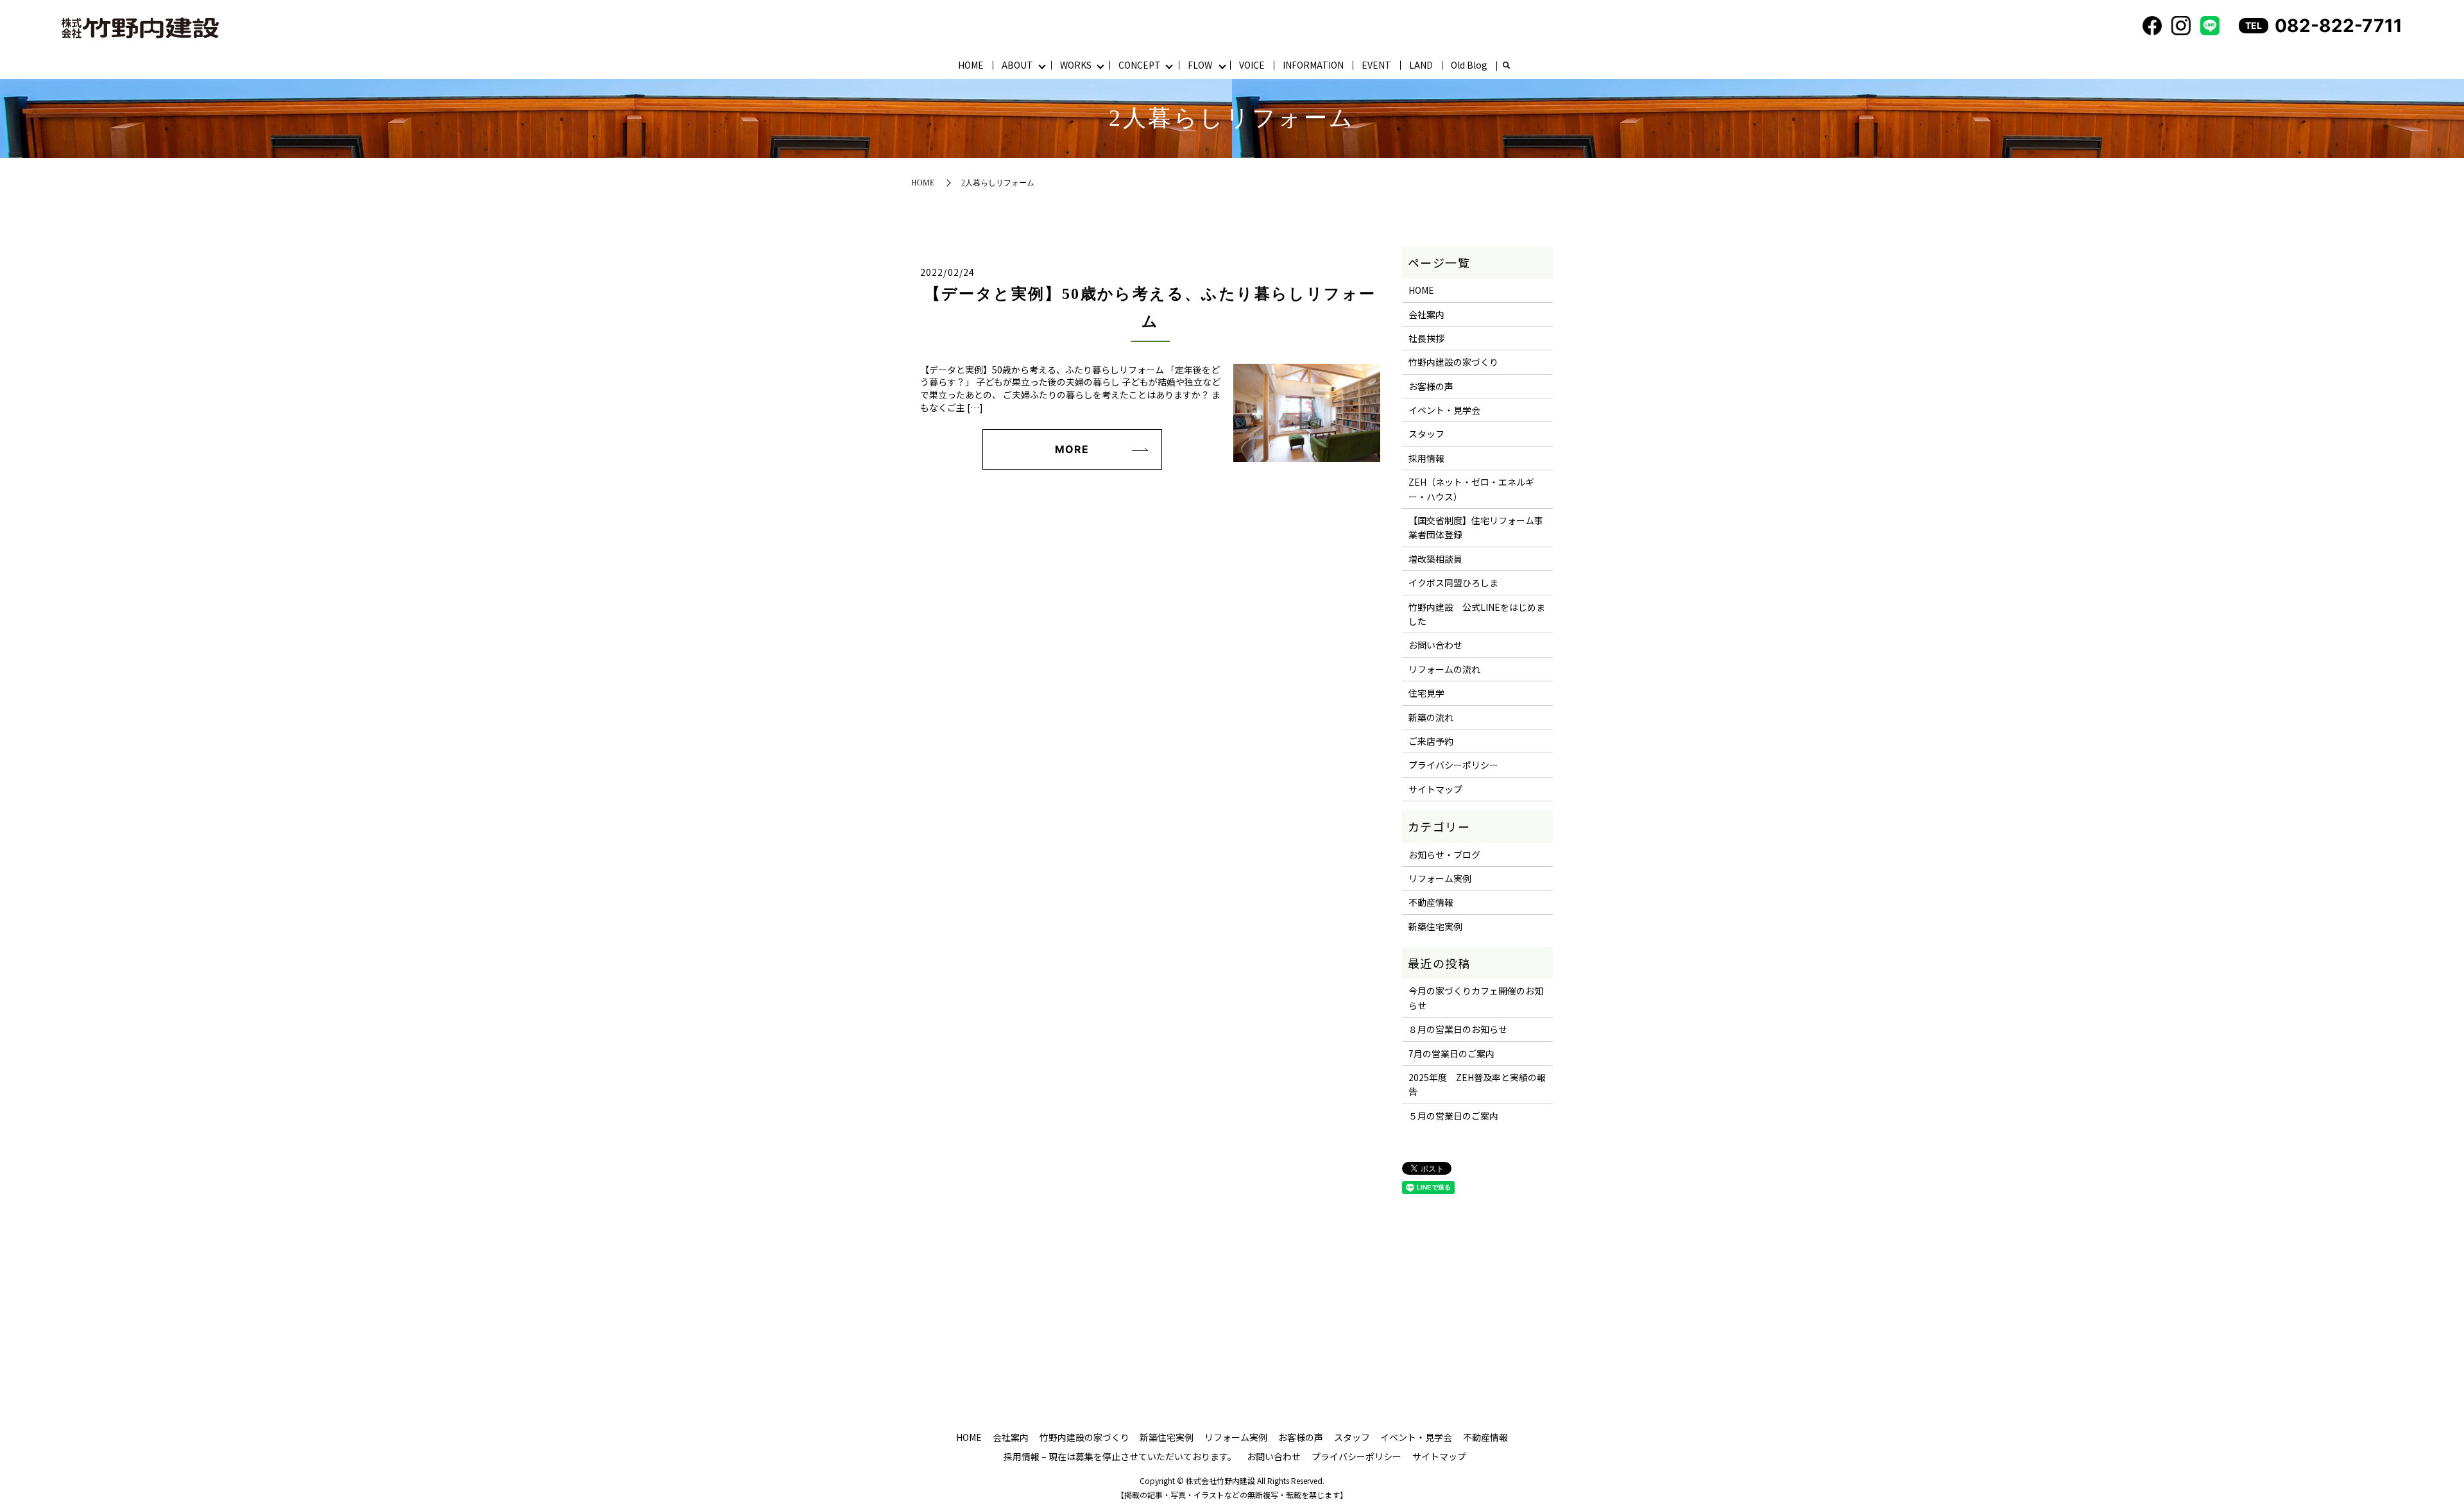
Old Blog (1469, 65)
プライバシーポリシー (1453, 765)
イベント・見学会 (1444, 410)
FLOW (1200, 65)
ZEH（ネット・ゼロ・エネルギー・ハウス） (1471, 489)
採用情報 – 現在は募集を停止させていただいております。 (1120, 1456)
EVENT (1376, 65)
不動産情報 (1431, 902)
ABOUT (1017, 65)
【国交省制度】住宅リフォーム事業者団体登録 (1476, 527)
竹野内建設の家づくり (1453, 362)
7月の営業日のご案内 (1451, 1053)
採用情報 (1426, 458)
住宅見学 (1426, 693)
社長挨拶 (1426, 338)
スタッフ (1426, 434)
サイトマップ (1435, 789)
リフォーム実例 (1440, 878)
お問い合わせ (1435, 645)
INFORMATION (1313, 65)
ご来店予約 (1431, 741)
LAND (1421, 65)
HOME (971, 65)
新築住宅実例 (1435, 926)
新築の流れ (1431, 717)
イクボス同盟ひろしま (1453, 583)
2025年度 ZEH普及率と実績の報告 (1477, 1084)
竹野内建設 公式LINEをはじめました (1477, 614)
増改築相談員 (1435, 559)
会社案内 (1426, 314)
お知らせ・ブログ (1444, 855)
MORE (1072, 449)
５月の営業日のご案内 (1453, 1116)
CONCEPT (1140, 65)
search (1506, 66)
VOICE (1252, 65)
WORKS (1076, 65)
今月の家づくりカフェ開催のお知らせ (1476, 998)
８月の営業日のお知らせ (1458, 1029)
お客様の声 (1431, 386)
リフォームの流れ (1444, 669)
